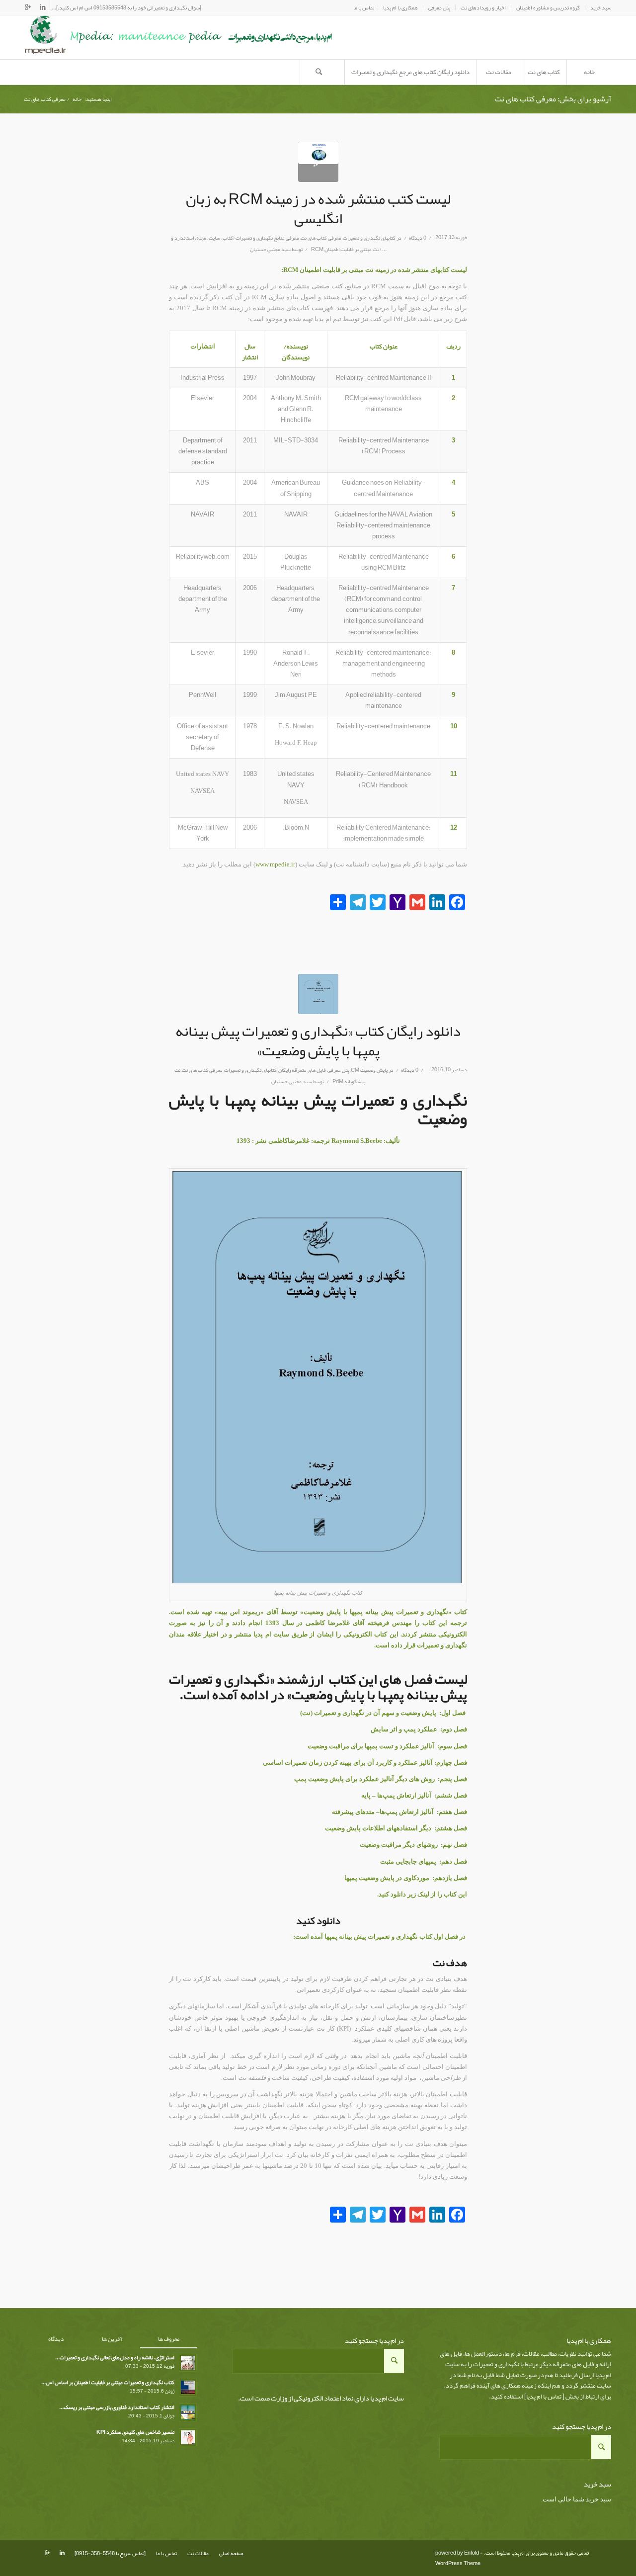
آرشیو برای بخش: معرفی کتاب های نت (553, 99)
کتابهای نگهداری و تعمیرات (369, 238)
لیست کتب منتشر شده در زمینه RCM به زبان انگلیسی (318, 209)
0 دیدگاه (418, 238)
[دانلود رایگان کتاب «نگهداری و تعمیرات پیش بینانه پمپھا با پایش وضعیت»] (318, 994)
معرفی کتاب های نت (321, 238)
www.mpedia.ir (275, 864)
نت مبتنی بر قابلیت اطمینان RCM (345, 249)
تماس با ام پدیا (544, 2397)
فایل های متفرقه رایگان (302, 1070)
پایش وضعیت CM (369, 1070)
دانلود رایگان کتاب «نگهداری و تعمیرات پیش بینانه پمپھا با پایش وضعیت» (318, 1041)
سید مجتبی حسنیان (270, 249)
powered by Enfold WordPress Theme (458, 2558)
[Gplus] (28, 7)
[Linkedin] (42, 7)
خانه (77, 99)
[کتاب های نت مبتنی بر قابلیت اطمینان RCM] (318, 162)
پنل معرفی (338, 1070)
